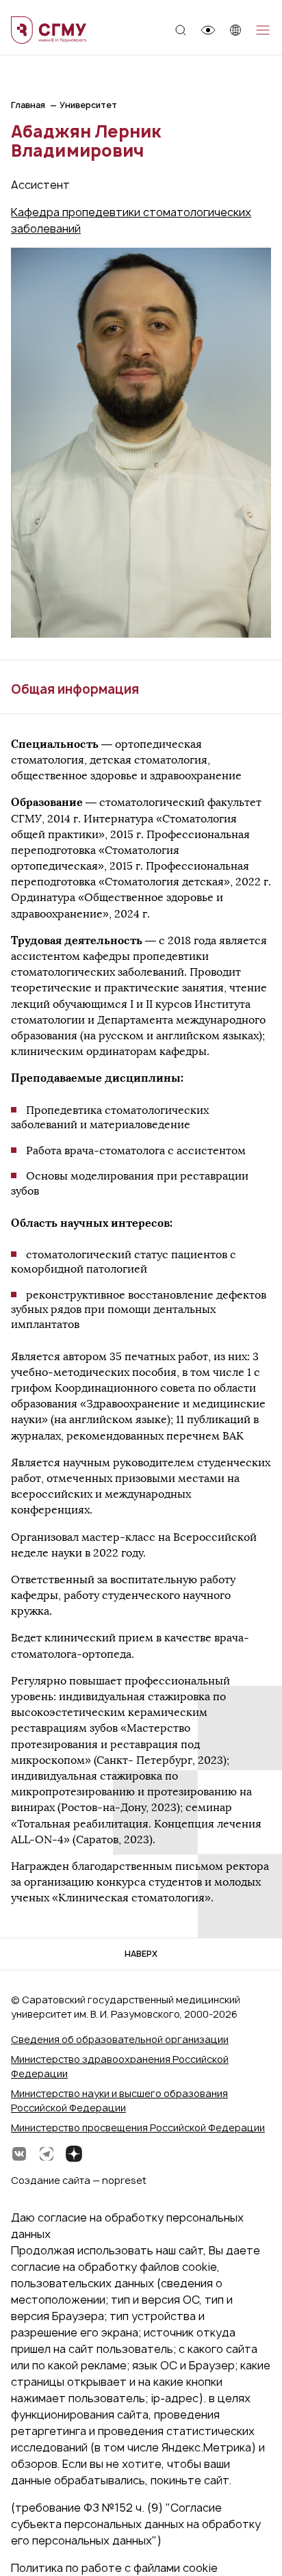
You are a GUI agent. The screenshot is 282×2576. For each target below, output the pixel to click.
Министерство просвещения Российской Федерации (138, 2128)
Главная (28, 105)
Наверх (141, 1954)
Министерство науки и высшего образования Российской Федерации (119, 2100)
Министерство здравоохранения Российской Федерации (120, 2066)
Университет (88, 105)
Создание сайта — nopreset (79, 2180)
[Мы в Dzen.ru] (74, 2154)
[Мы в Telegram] (47, 2154)
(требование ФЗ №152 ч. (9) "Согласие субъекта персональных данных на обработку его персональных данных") (136, 2524)
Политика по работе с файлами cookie (114, 2568)
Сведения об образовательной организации (120, 2039)
